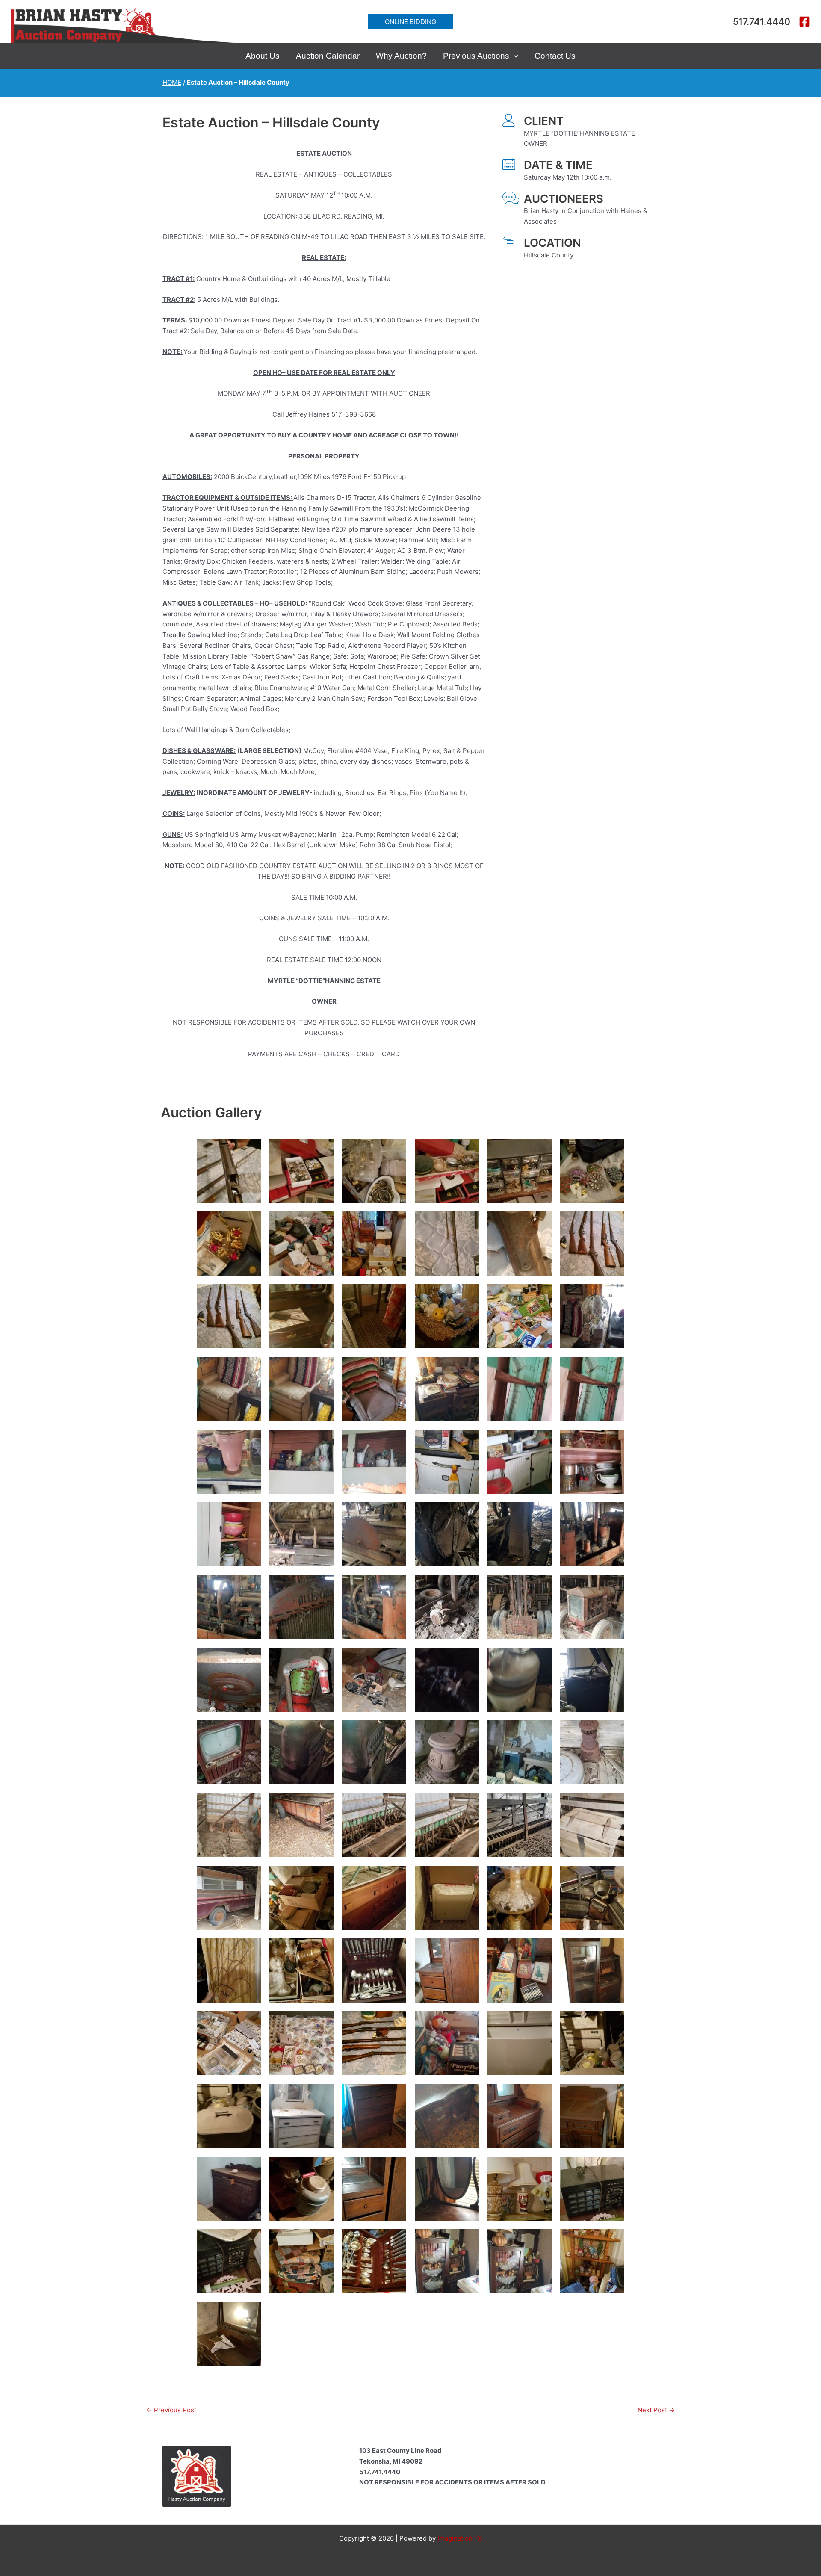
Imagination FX (460, 2538)
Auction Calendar (328, 56)
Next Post (656, 2410)
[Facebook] (805, 22)
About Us (263, 56)
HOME (172, 82)
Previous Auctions (476, 56)
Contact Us (555, 56)
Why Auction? (401, 56)
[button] (410, 22)
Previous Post (171, 2410)
